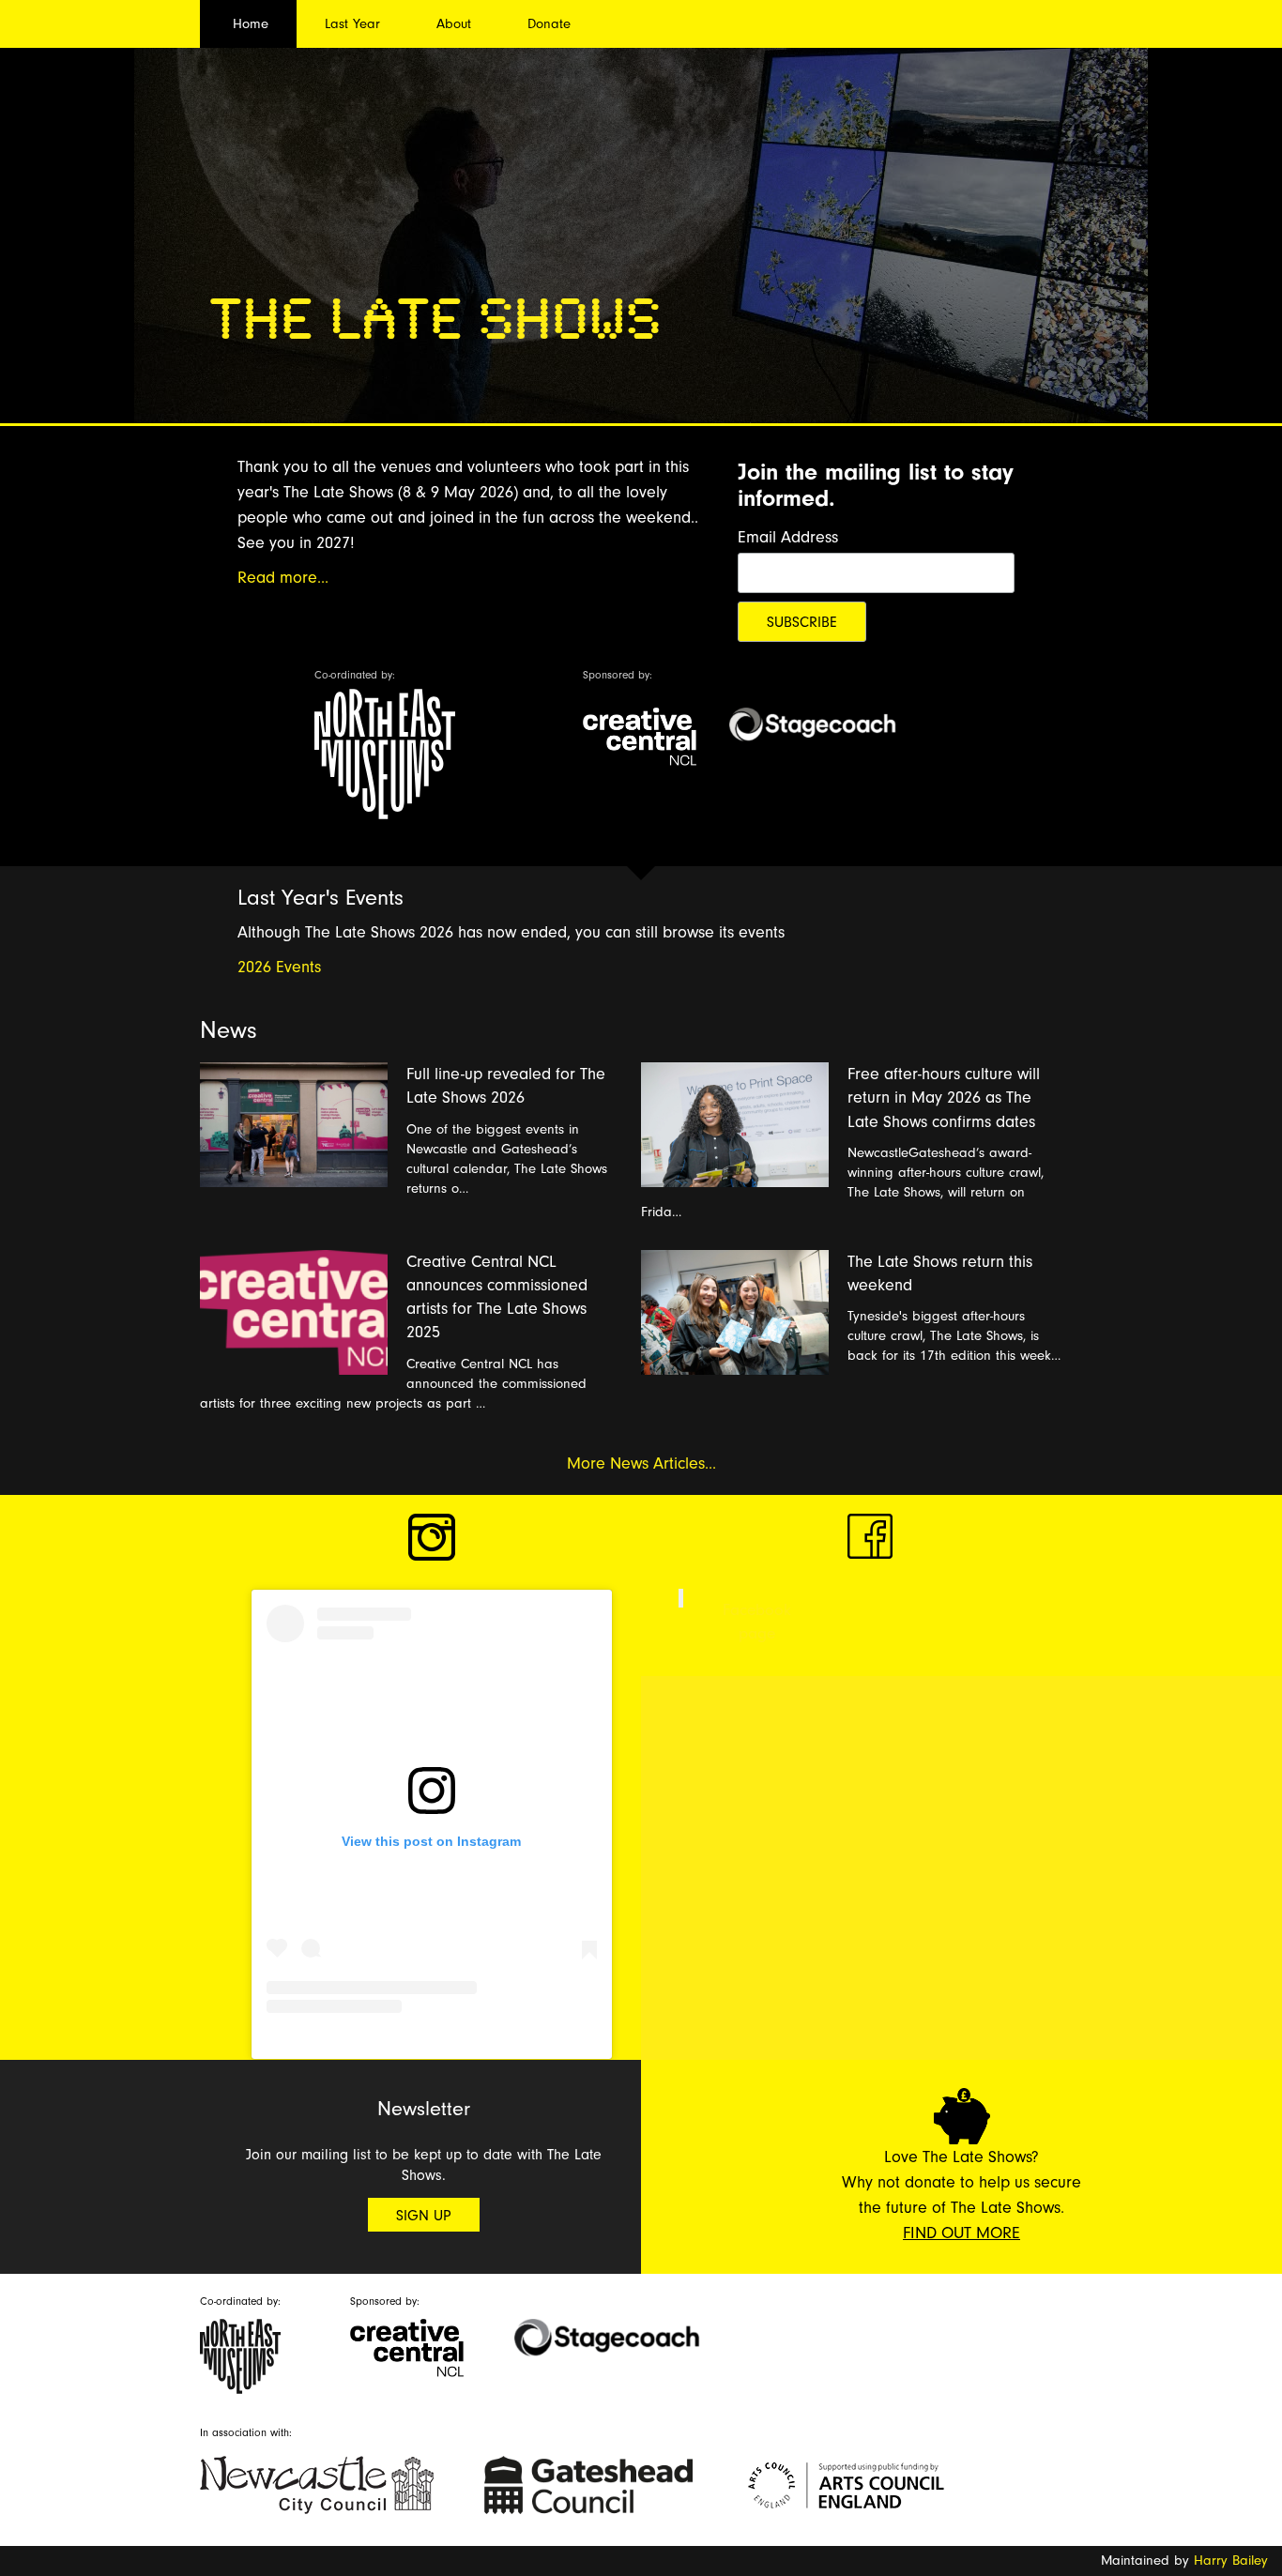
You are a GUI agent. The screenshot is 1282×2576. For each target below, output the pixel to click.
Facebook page (757, 1621)
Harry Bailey (1231, 2561)
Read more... (283, 578)
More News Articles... (641, 1463)
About (454, 24)
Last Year (352, 24)
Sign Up (424, 2216)
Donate (549, 24)
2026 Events (279, 967)
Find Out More (961, 2233)
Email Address (788, 537)
